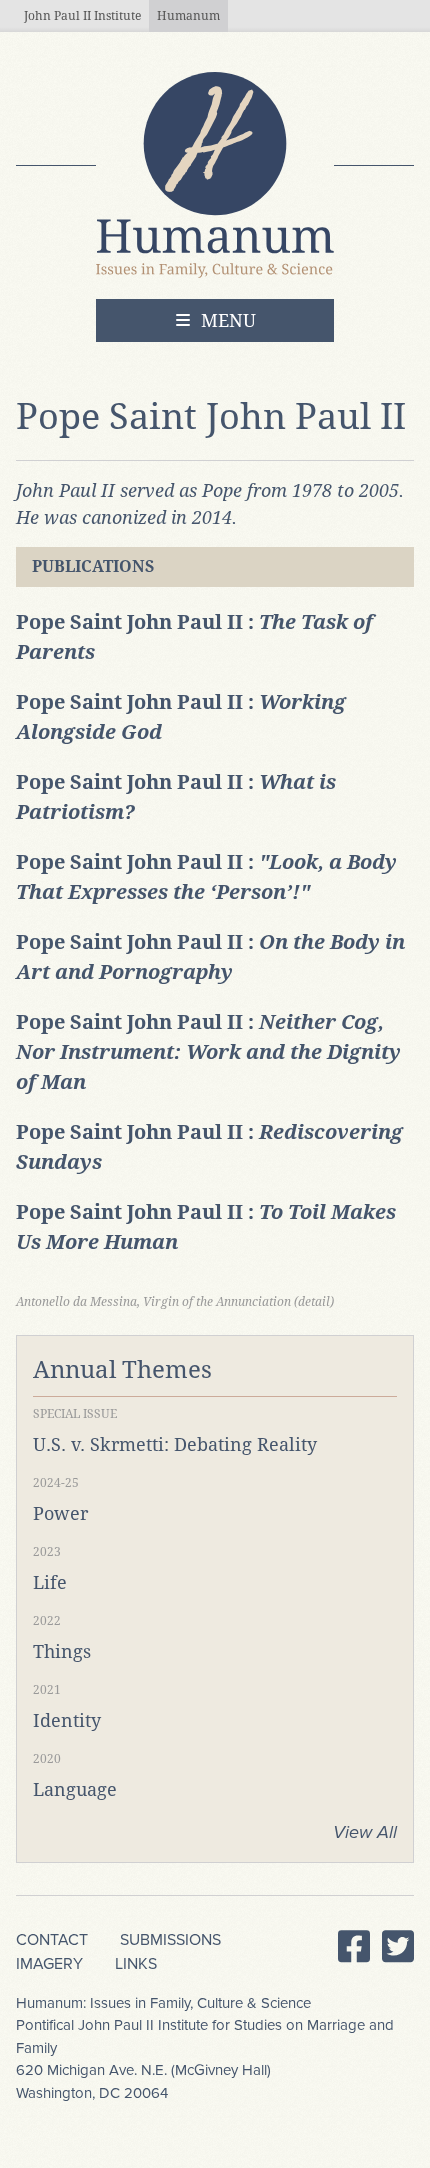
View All (365, 1832)
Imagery (49, 1964)
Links (136, 1964)
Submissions (170, 1940)
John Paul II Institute (82, 16)
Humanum (188, 16)
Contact (52, 1940)
